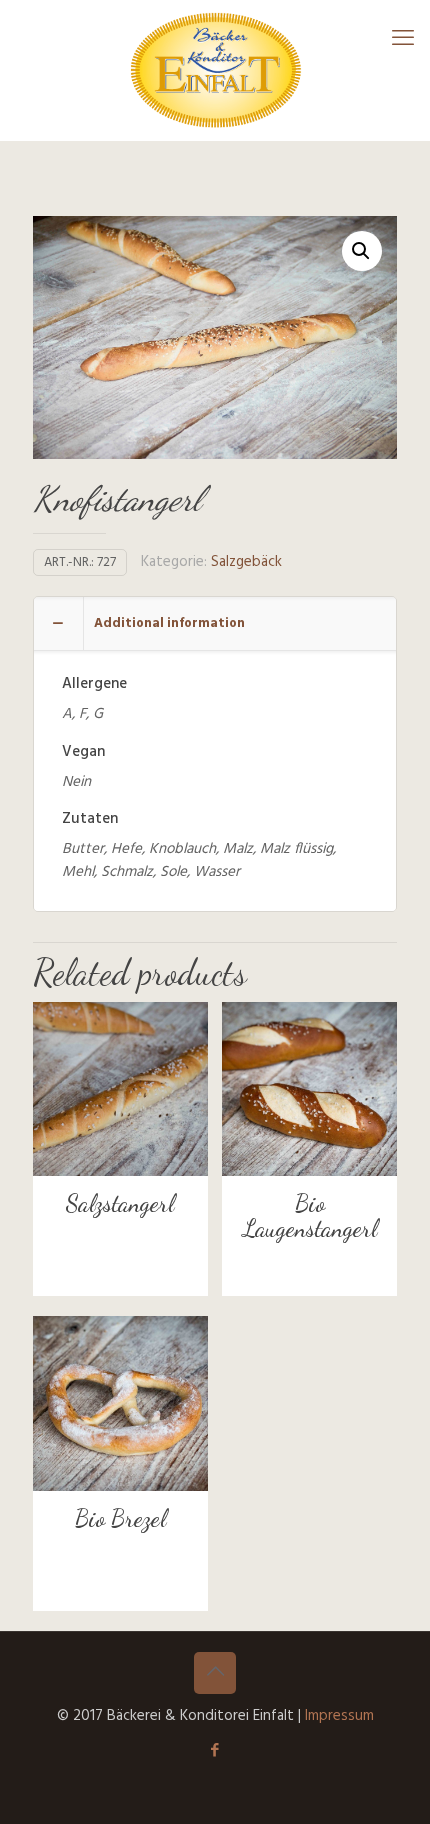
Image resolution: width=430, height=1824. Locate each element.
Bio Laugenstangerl (310, 1216)
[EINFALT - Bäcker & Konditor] (215, 70)
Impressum (339, 1716)
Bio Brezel (120, 1518)
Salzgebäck (246, 562)
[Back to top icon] (215, 1673)
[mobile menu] (403, 40)
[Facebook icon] (215, 1751)
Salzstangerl (120, 1203)
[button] (362, 251)
